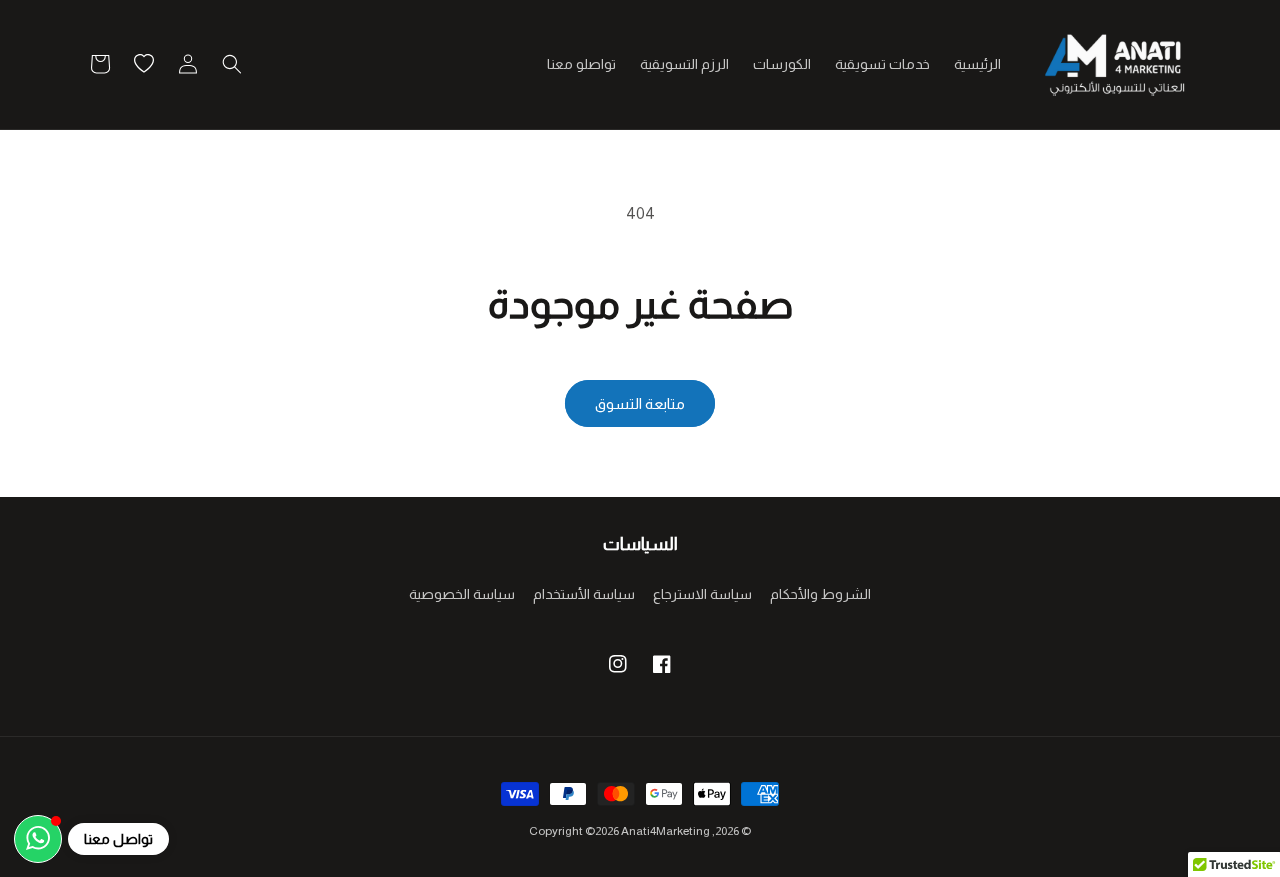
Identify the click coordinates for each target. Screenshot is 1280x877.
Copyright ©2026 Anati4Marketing (619, 831)
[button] (232, 64)
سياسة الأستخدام (584, 594)
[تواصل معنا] (38, 839)
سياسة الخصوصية (462, 594)
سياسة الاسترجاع (702, 594)
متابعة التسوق (640, 403)
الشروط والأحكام (820, 594)
